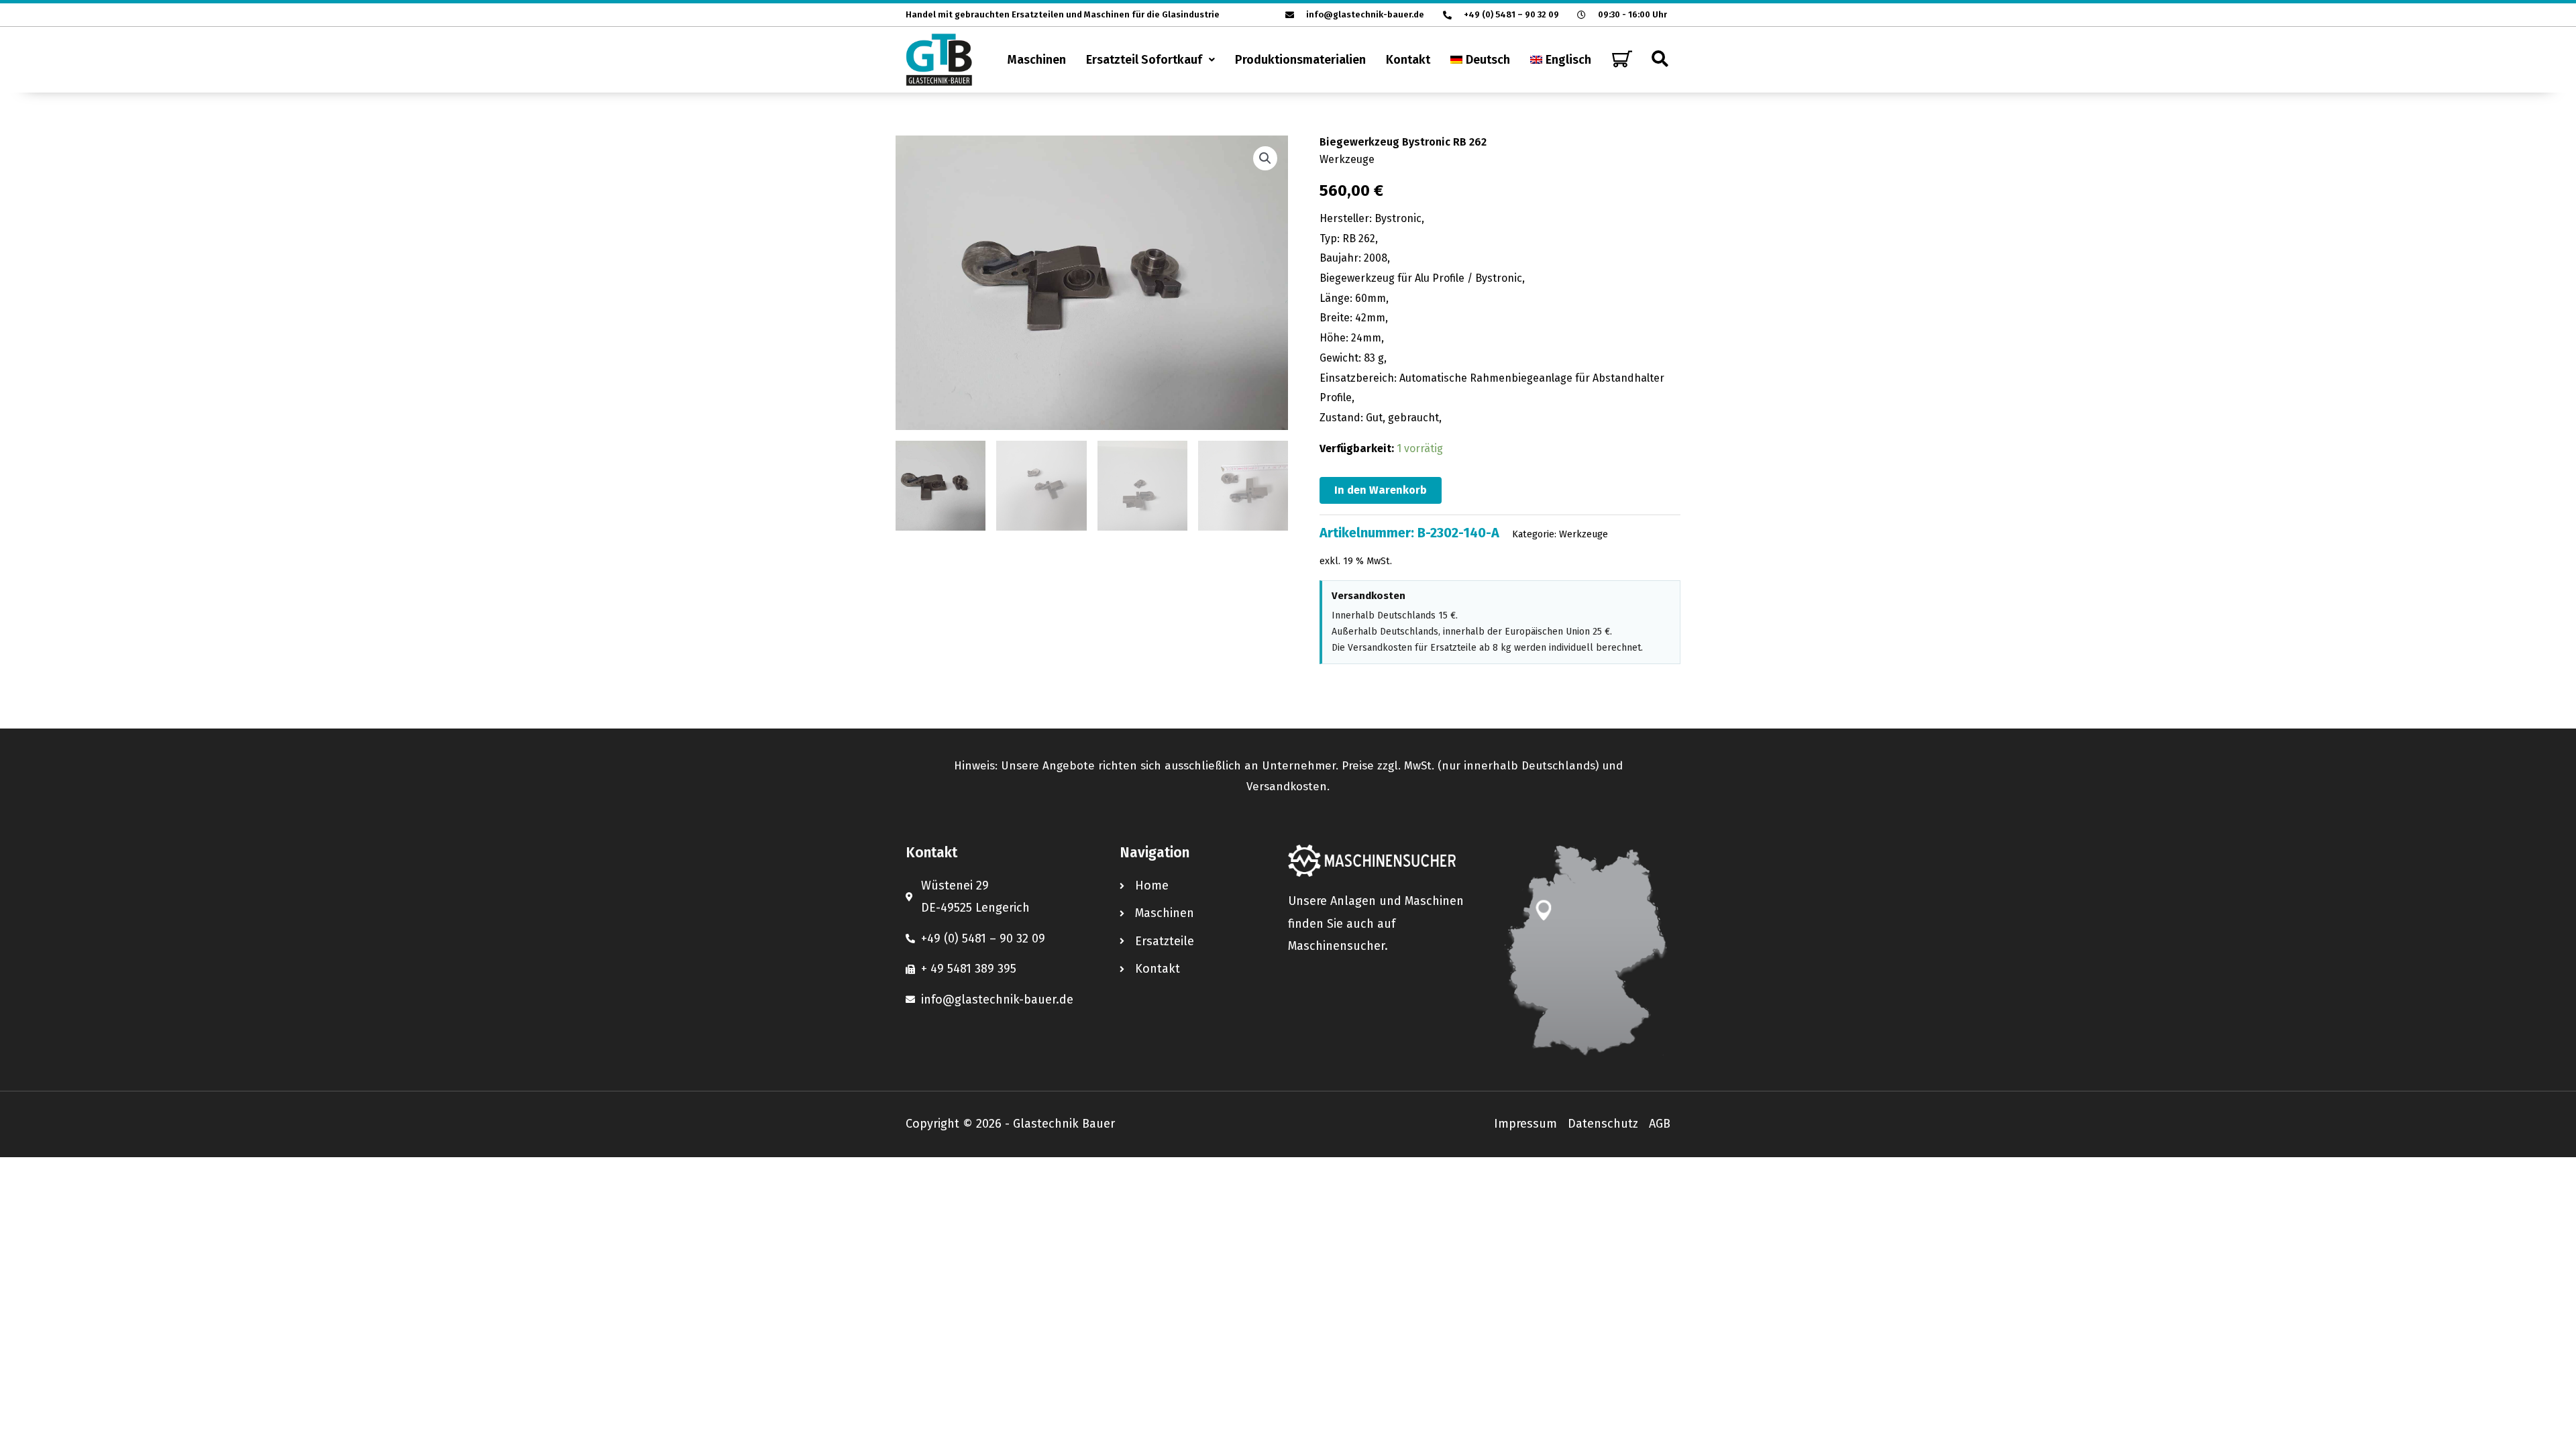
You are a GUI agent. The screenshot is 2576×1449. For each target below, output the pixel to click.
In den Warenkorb (1381, 490)
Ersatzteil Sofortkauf (1144, 60)
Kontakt (1408, 60)
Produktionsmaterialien (1300, 60)
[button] (1150, 60)
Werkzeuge (1347, 159)
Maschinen (1037, 60)
